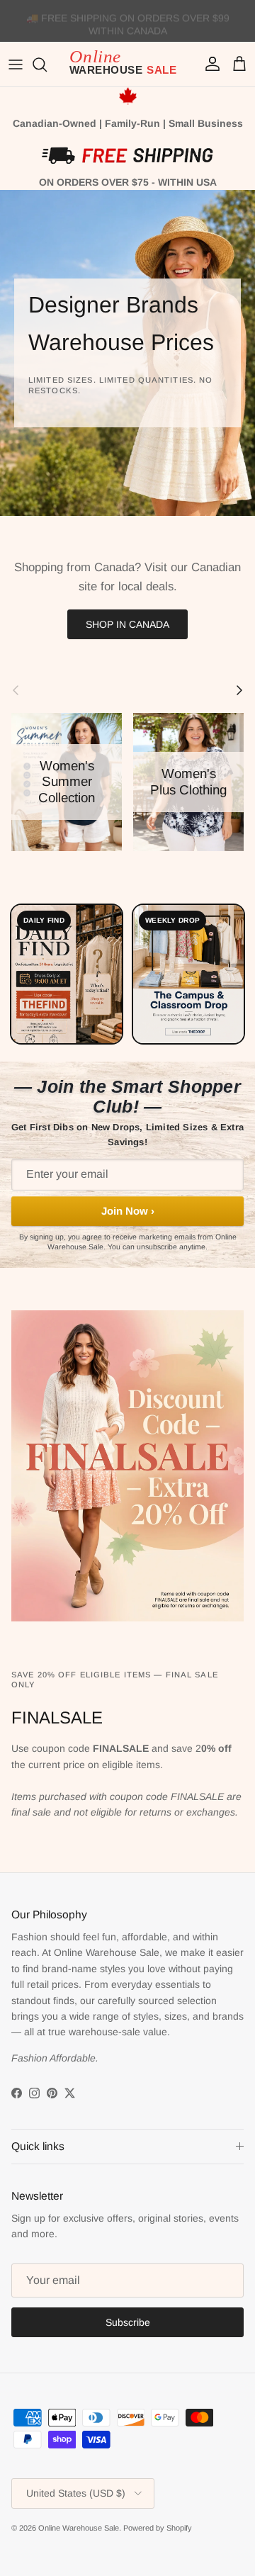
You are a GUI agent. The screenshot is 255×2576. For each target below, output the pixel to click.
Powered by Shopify (158, 2528)
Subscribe (128, 2322)
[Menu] (16, 64)
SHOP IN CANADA (127, 624)
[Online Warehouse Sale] (127, 64)
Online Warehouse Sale (79, 2528)
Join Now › (128, 1211)
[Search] (47, 64)
